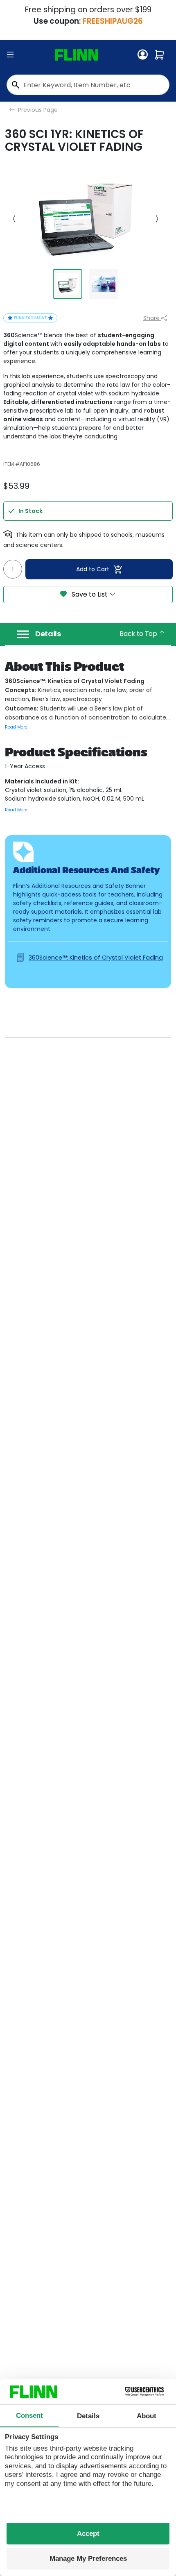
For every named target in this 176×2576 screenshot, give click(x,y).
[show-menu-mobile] (10, 55)
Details (48, 634)
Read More (16, 727)
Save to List (90, 594)
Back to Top (139, 634)
